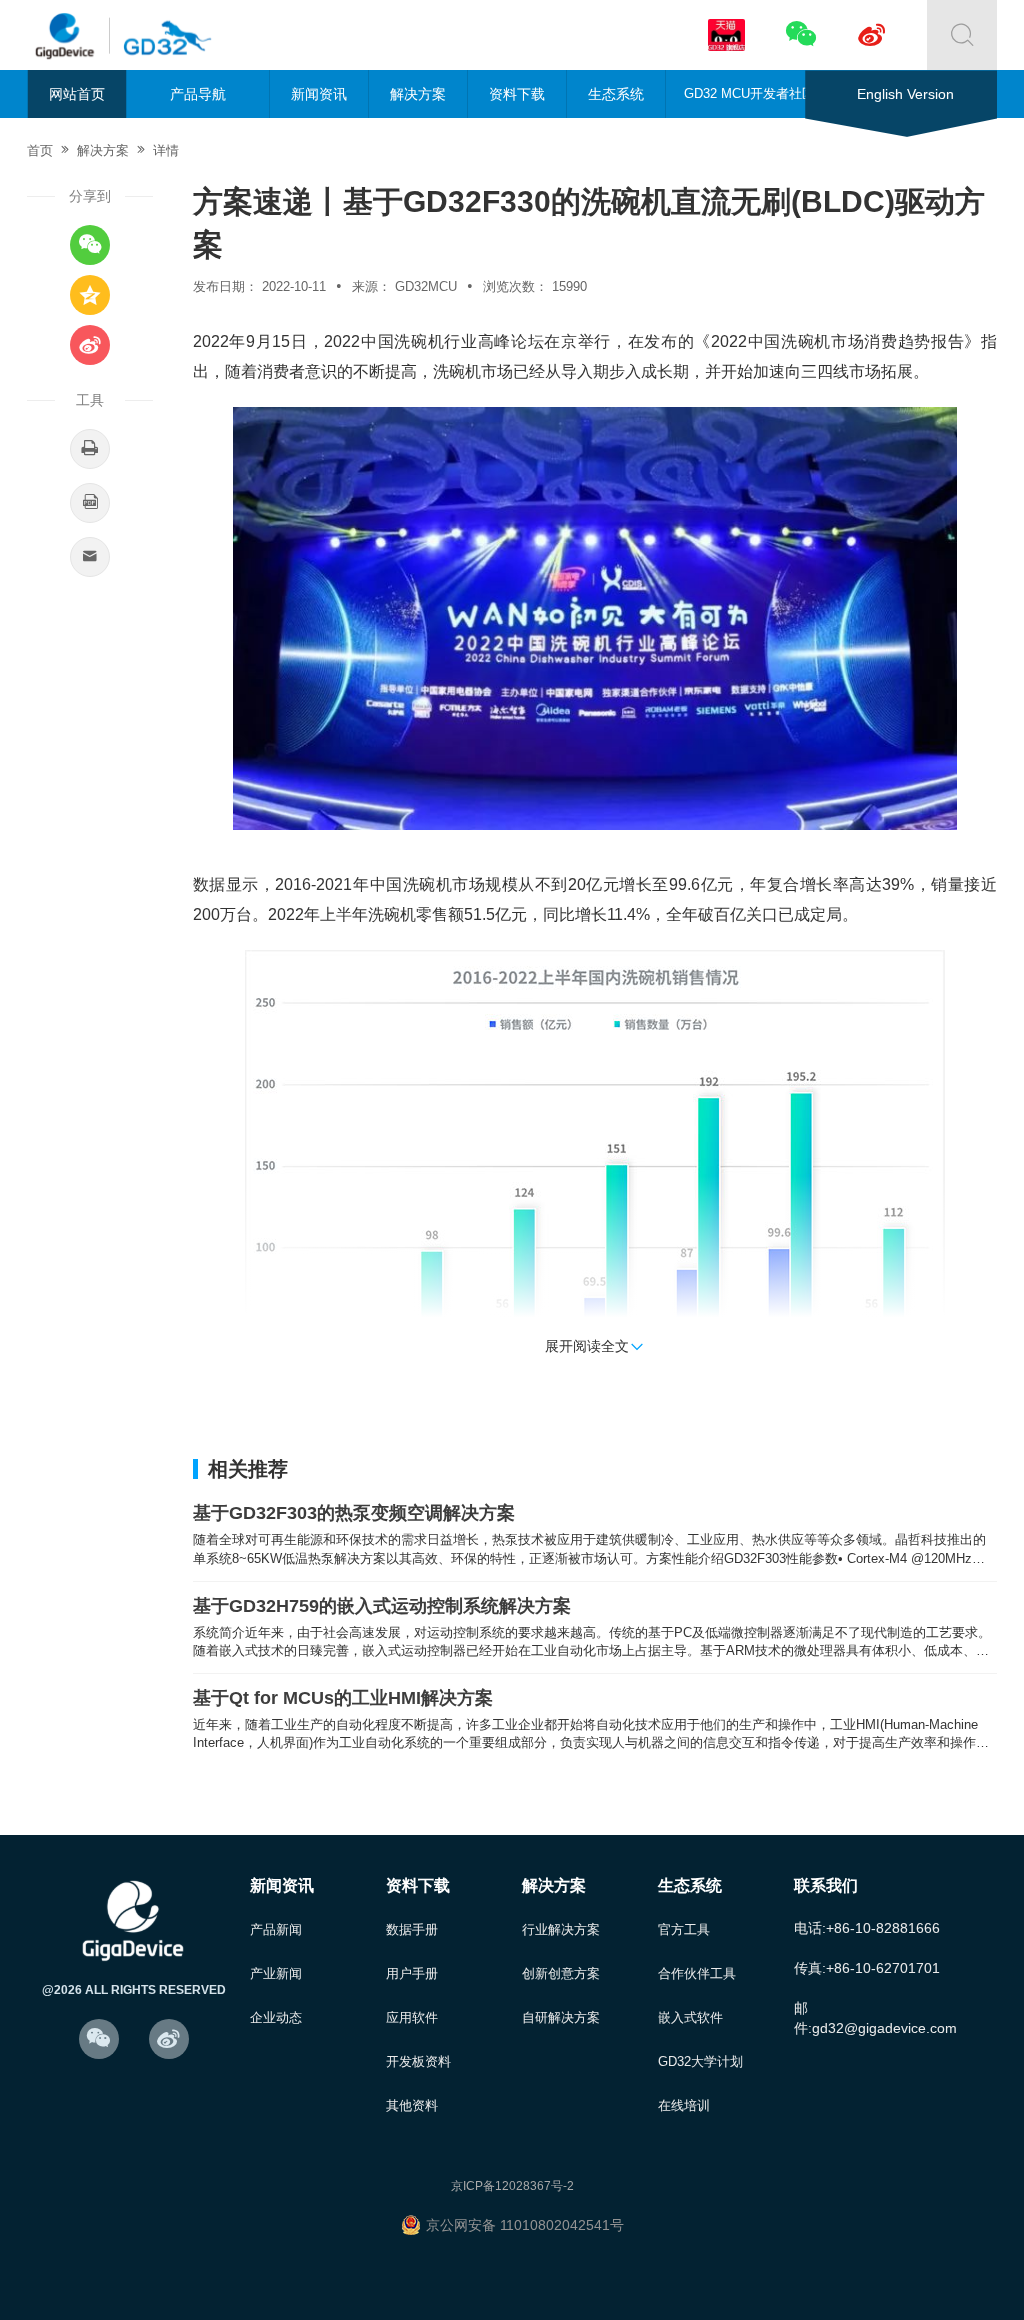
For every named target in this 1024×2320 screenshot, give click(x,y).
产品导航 (198, 94)
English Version (905, 94)
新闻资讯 (319, 94)
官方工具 (684, 1929)
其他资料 (412, 2105)
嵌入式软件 (690, 2017)
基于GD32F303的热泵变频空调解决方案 (354, 1513)
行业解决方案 (561, 1929)
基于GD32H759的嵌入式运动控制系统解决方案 (382, 1606)
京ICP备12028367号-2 (512, 2186)
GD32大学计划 (700, 2061)
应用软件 (412, 2017)
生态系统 (616, 94)
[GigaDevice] (72, 35)
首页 (40, 150)
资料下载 (517, 94)
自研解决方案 (561, 2017)
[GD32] (162, 35)
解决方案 (418, 94)
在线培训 (684, 2105)
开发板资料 (418, 2061)
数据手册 (412, 1929)
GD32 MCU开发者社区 (749, 93)
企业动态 (276, 2017)
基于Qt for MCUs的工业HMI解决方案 (343, 1698)
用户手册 (412, 1973)
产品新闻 (276, 1929)
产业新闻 (276, 1973)
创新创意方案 (561, 1973)
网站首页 (77, 94)
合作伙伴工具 (697, 1973)
